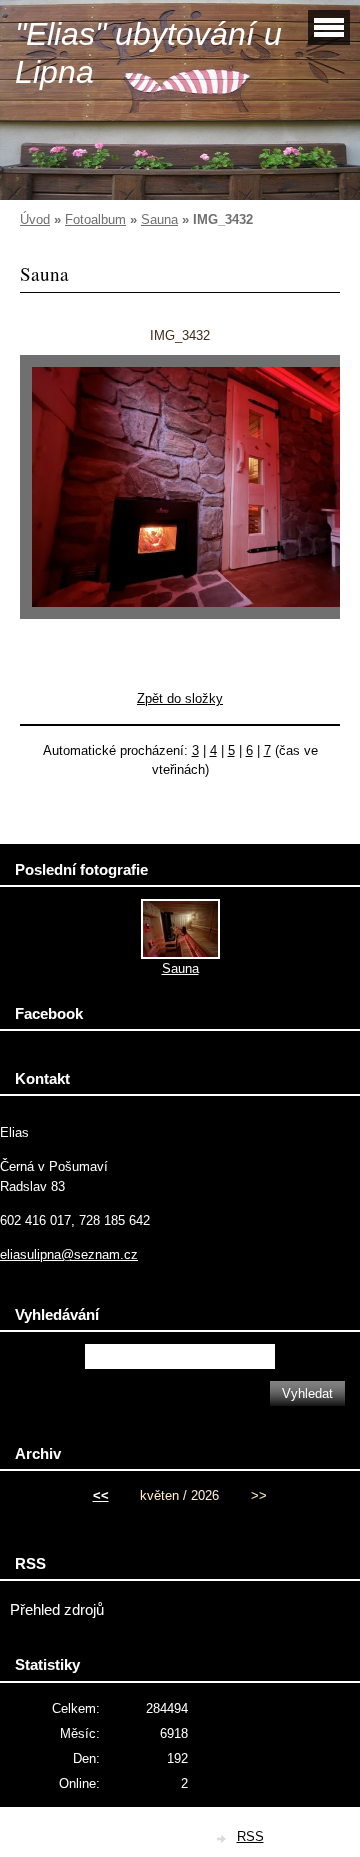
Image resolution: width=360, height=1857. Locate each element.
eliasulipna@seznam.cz (69, 1254)
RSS (250, 1836)
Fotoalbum (95, 219)
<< (101, 1495)
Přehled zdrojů (57, 1610)
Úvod (35, 219)
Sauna (159, 219)
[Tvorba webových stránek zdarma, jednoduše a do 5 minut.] (223, 1838)
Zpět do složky (180, 698)
